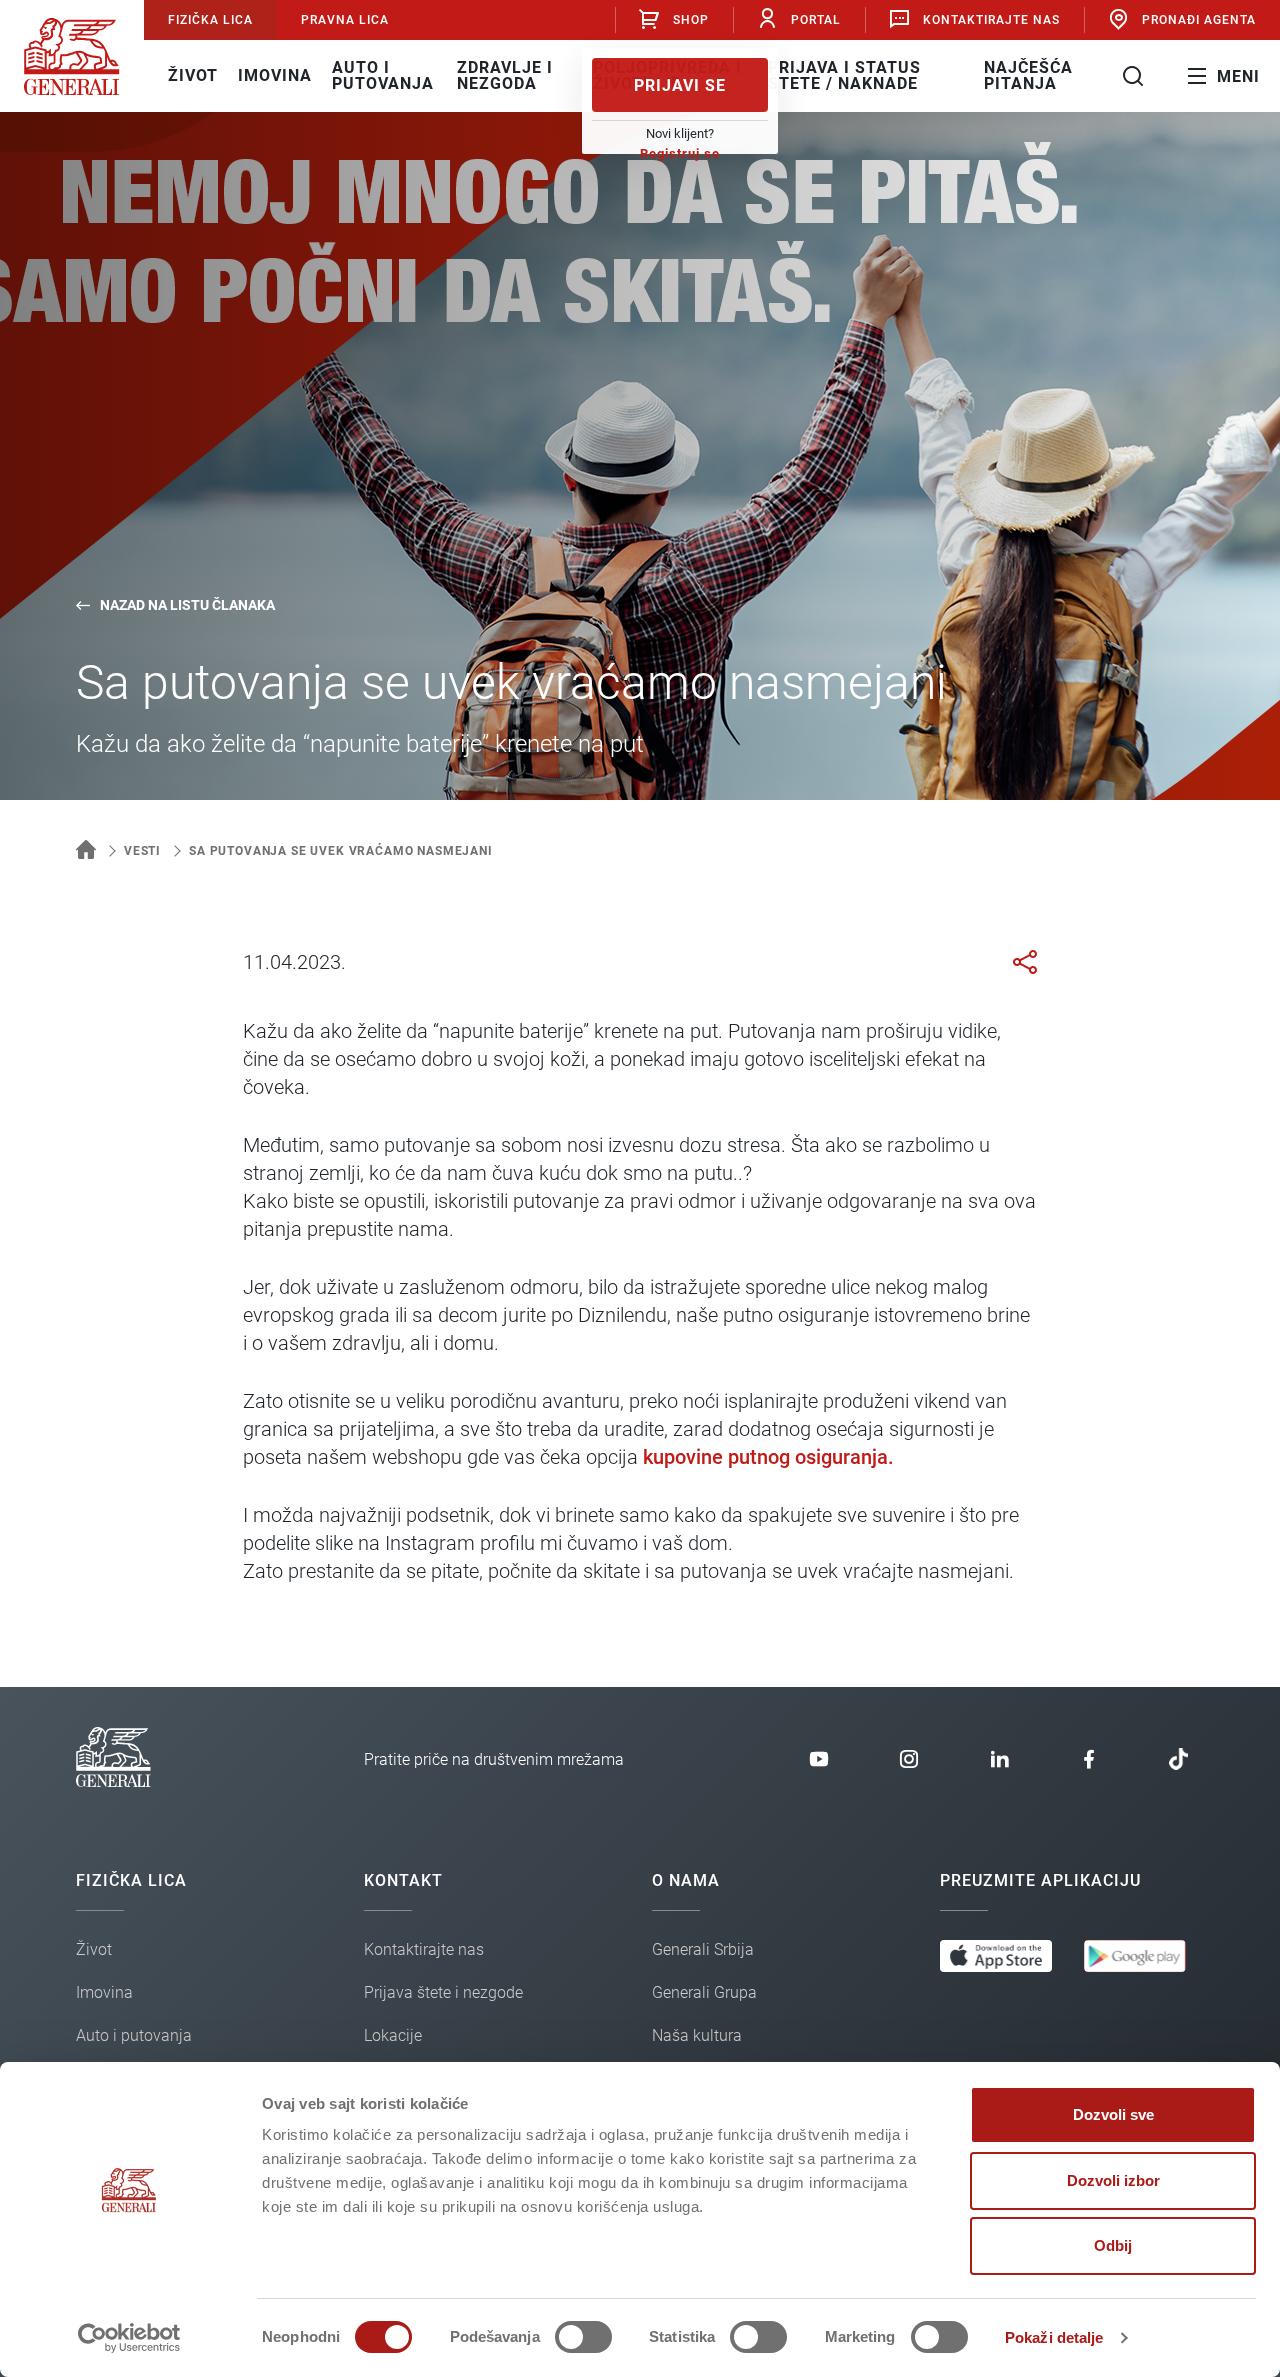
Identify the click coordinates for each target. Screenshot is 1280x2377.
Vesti (142, 851)
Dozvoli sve (1113, 2114)
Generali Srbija (703, 1949)
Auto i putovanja (383, 75)
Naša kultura (697, 2035)
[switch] (583, 2337)
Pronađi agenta (1199, 20)
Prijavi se (680, 85)
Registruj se (680, 153)
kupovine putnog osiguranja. (768, 1457)
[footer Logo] (113, 1781)
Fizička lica (210, 20)
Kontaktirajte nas (991, 20)
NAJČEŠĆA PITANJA (1028, 75)
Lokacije (393, 2035)
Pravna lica (345, 20)
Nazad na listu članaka (187, 605)
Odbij (1113, 2245)
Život (193, 75)
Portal (816, 20)
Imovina (275, 75)
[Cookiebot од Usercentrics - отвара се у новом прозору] (129, 2338)
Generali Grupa (704, 1992)
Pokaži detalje (1054, 2337)
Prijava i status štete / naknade (844, 75)
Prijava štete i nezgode (443, 1992)
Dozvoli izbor (1113, 2180)
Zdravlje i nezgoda (505, 75)
